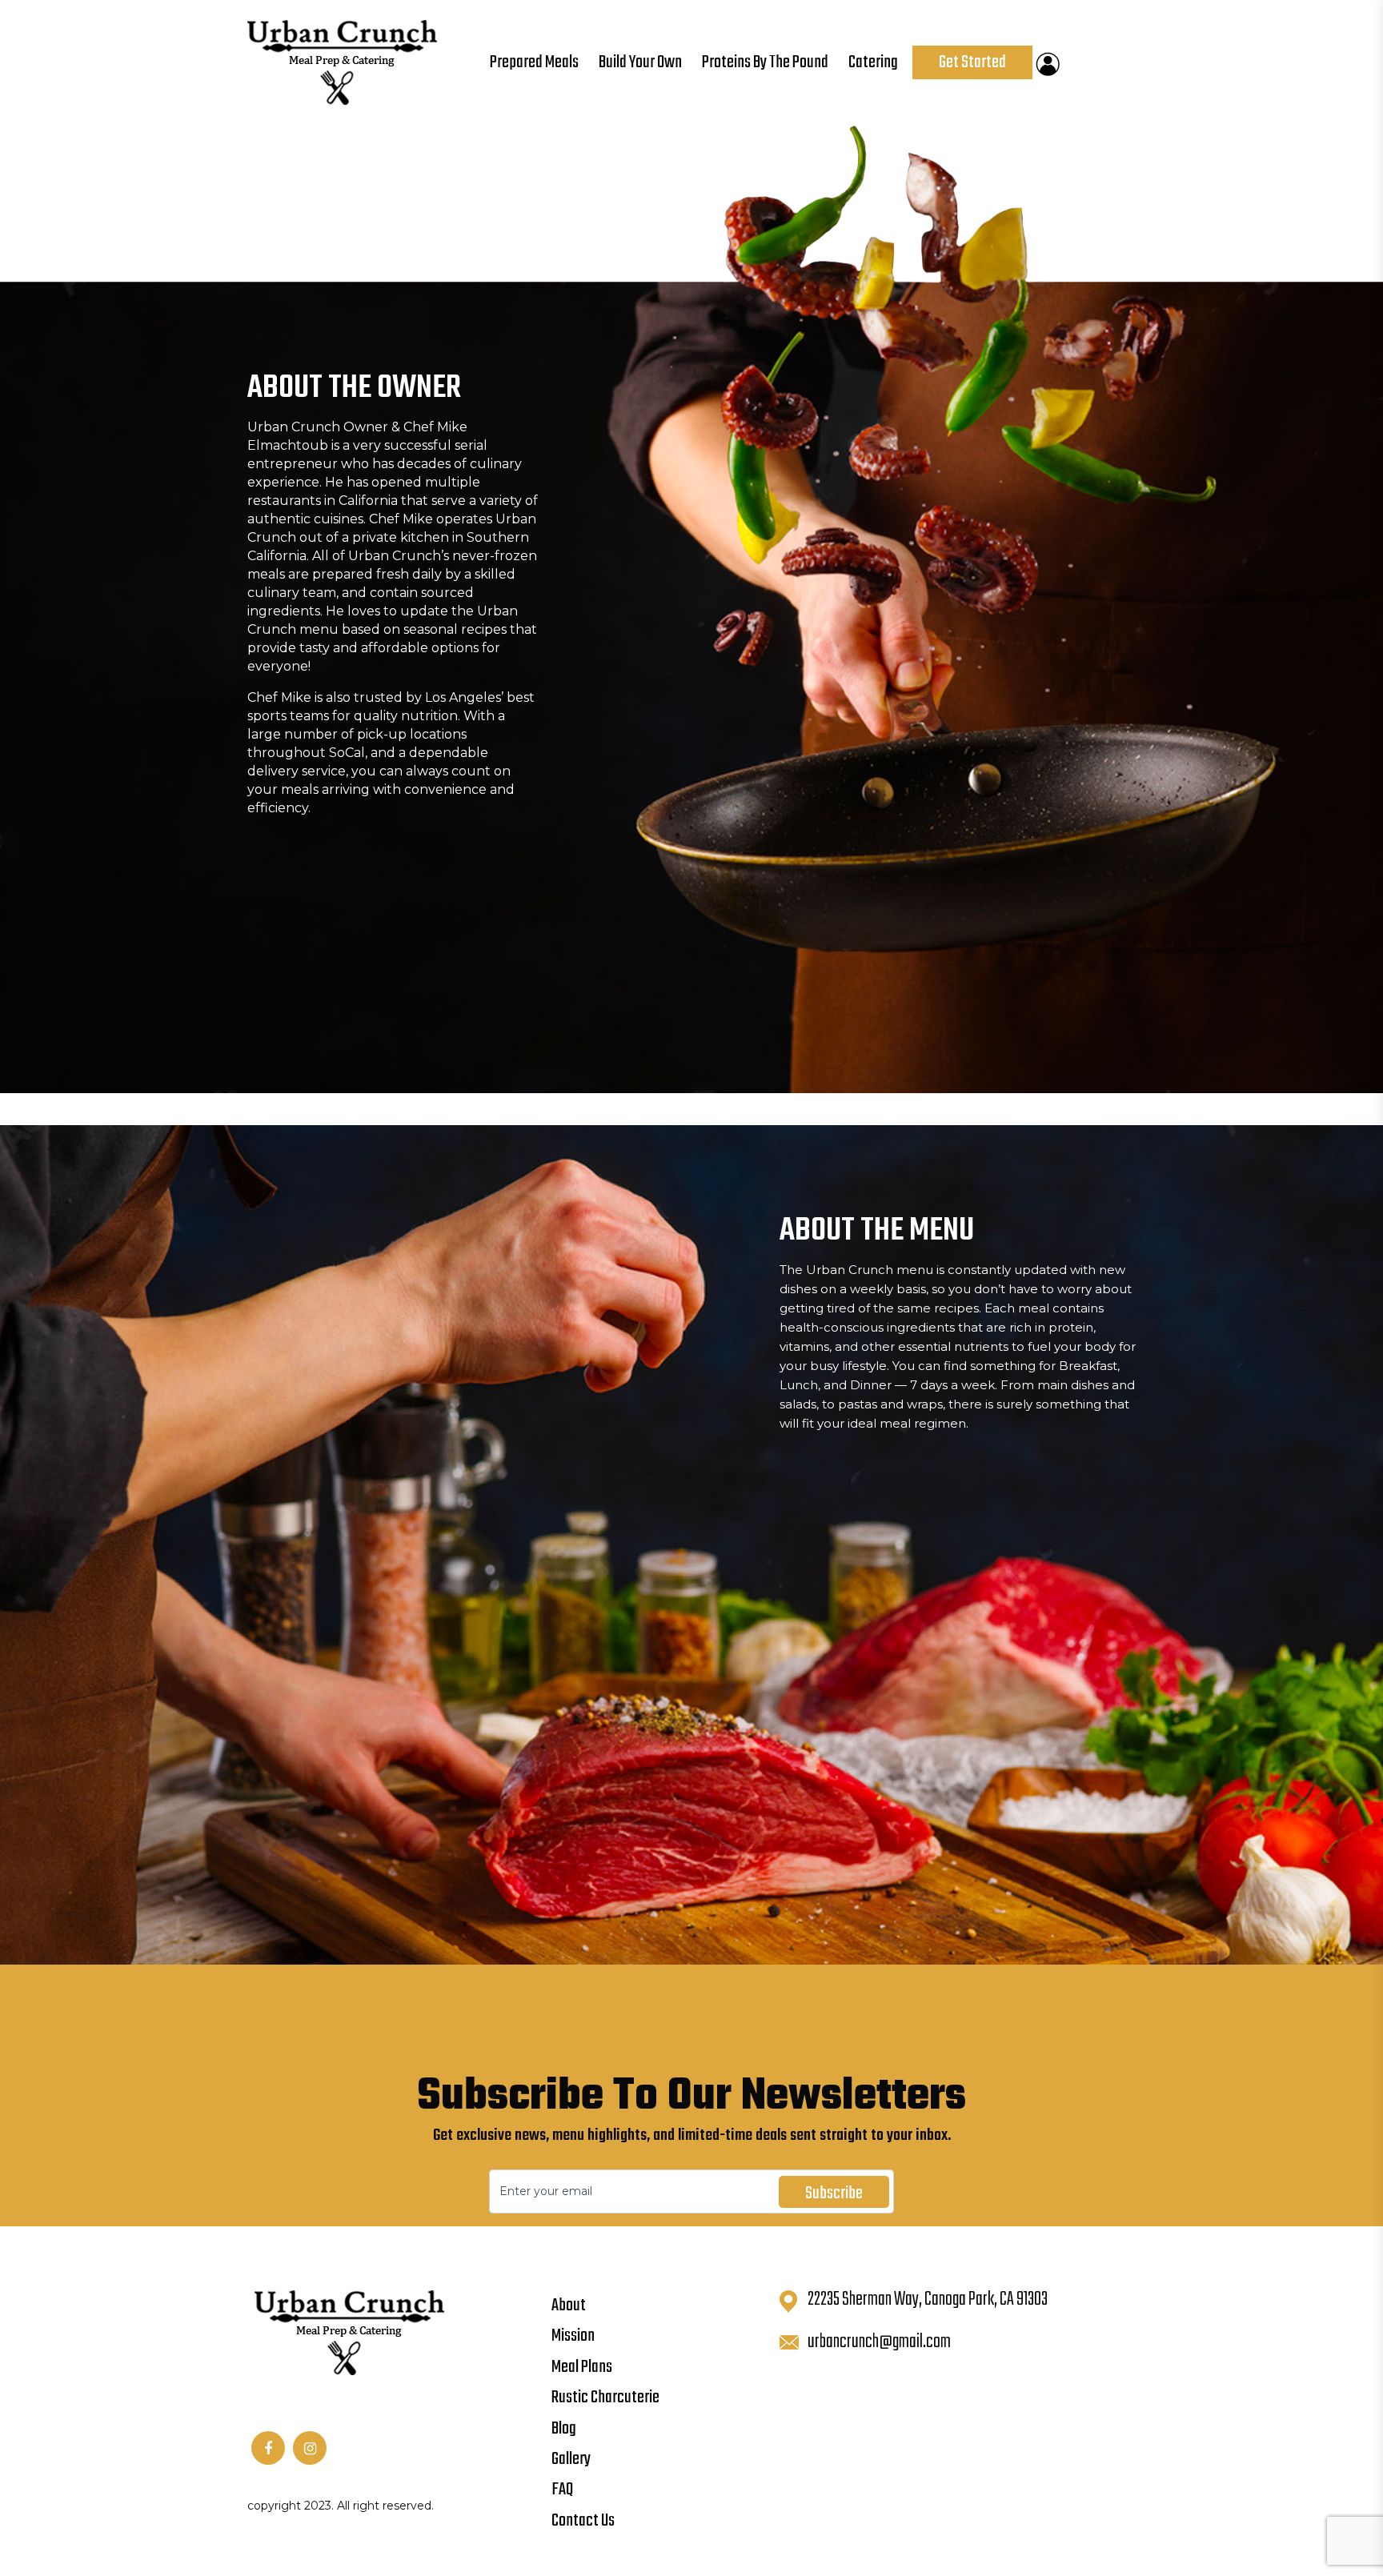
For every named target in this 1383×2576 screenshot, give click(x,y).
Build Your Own (640, 62)
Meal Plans (582, 2367)
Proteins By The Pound (765, 62)
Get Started (972, 62)
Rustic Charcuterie (605, 2398)
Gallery (571, 2459)
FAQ (562, 2490)
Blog (564, 2429)
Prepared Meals (534, 62)
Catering (873, 62)
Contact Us (583, 2521)
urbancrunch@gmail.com (879, 2342)
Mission (573, 2336)
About (569, 2306)
